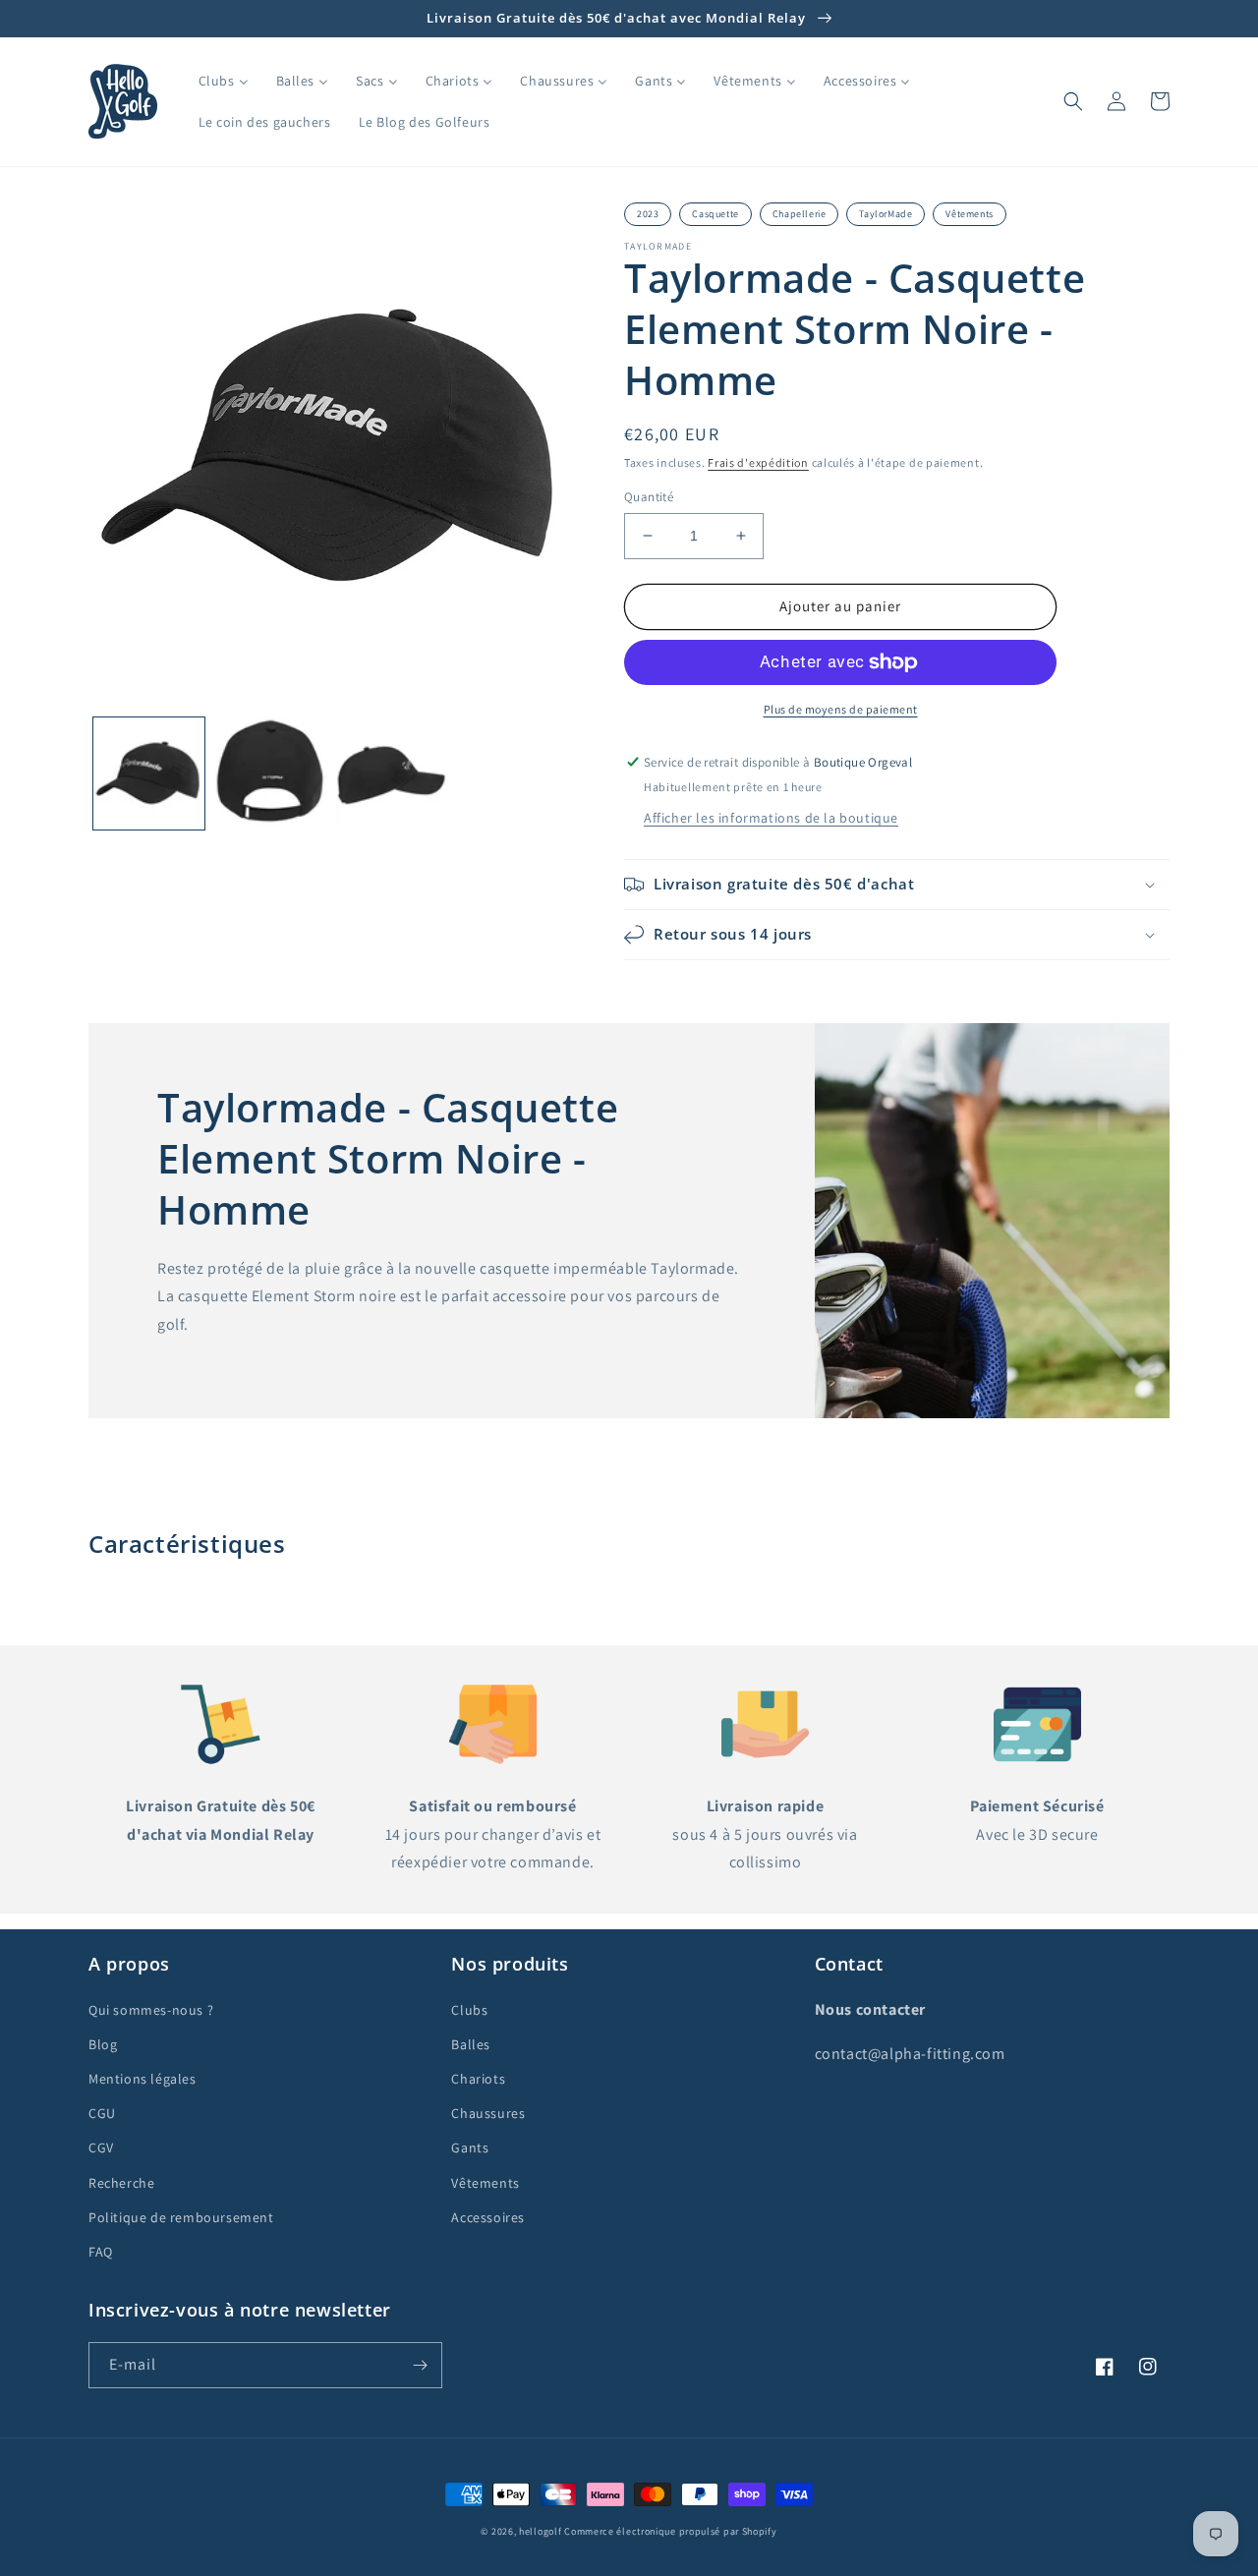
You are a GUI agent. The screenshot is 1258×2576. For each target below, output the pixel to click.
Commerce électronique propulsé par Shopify (670, 2531)
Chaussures (488, 2113)
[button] (1073, 101)
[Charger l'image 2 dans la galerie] (270, 773)
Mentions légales (143, 2079)
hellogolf (540, 2531)
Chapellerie (800, 214)
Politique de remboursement (181, 2217)
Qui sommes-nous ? (151, 2010)
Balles (471, 2044)
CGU (102, 2113)
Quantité (649, 497)
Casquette (715, 214)
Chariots (478, 2079)
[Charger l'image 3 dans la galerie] (392, 773)
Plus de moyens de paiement (841, 709)
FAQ (101, 2252)
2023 (648, 214)
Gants (470, 2147)
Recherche (121, 2183)
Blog (103, 2044)
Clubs (469, 2010)
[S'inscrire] (420, 2365)
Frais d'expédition (758, 462)
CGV (101, 2147)
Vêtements (969, 214)
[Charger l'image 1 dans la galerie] (149, 773)
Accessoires (488, 2217)
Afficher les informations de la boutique (771, 818)
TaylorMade (886, 214)
